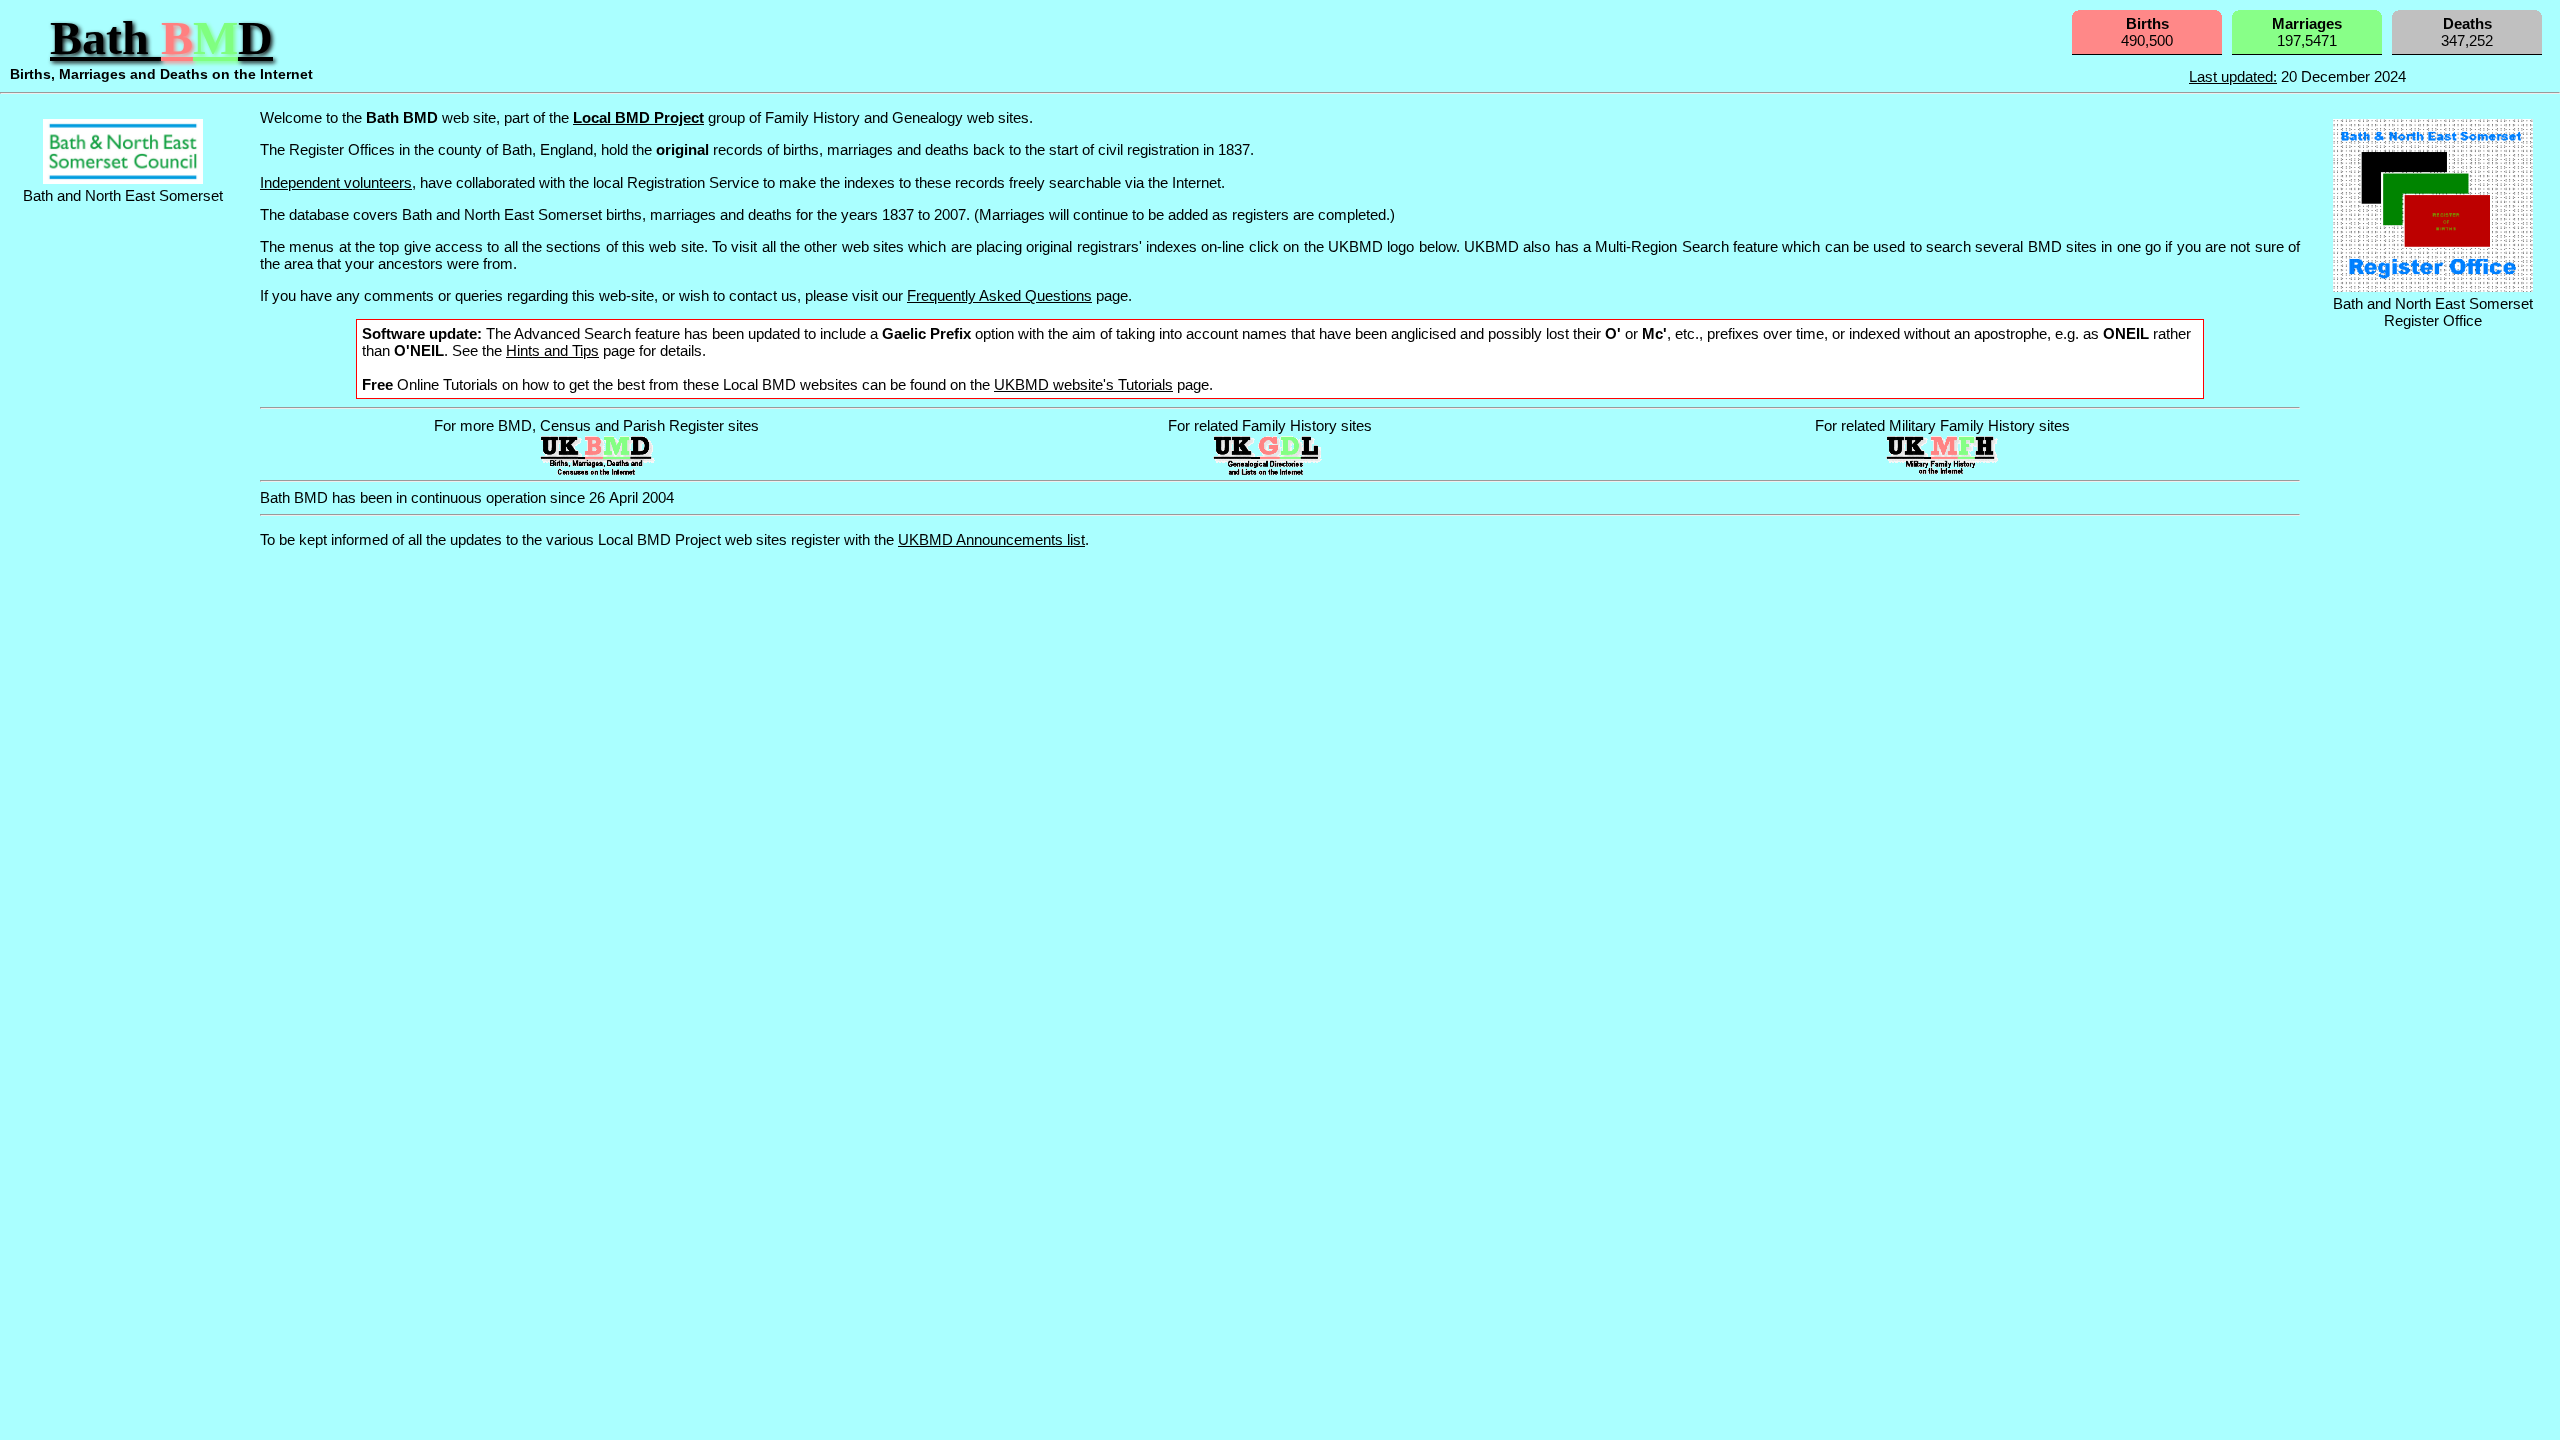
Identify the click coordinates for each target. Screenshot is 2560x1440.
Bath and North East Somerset (123, 195)
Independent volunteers (336, 182)
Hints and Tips (552, 350)
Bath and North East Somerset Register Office (2433, 312)
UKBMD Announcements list (991, 539)
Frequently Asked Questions (999, 295)
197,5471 (2307, 32)
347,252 (2467, 32)
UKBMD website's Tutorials (1083, 384)
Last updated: (2233, 76)
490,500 (2147, 32)
